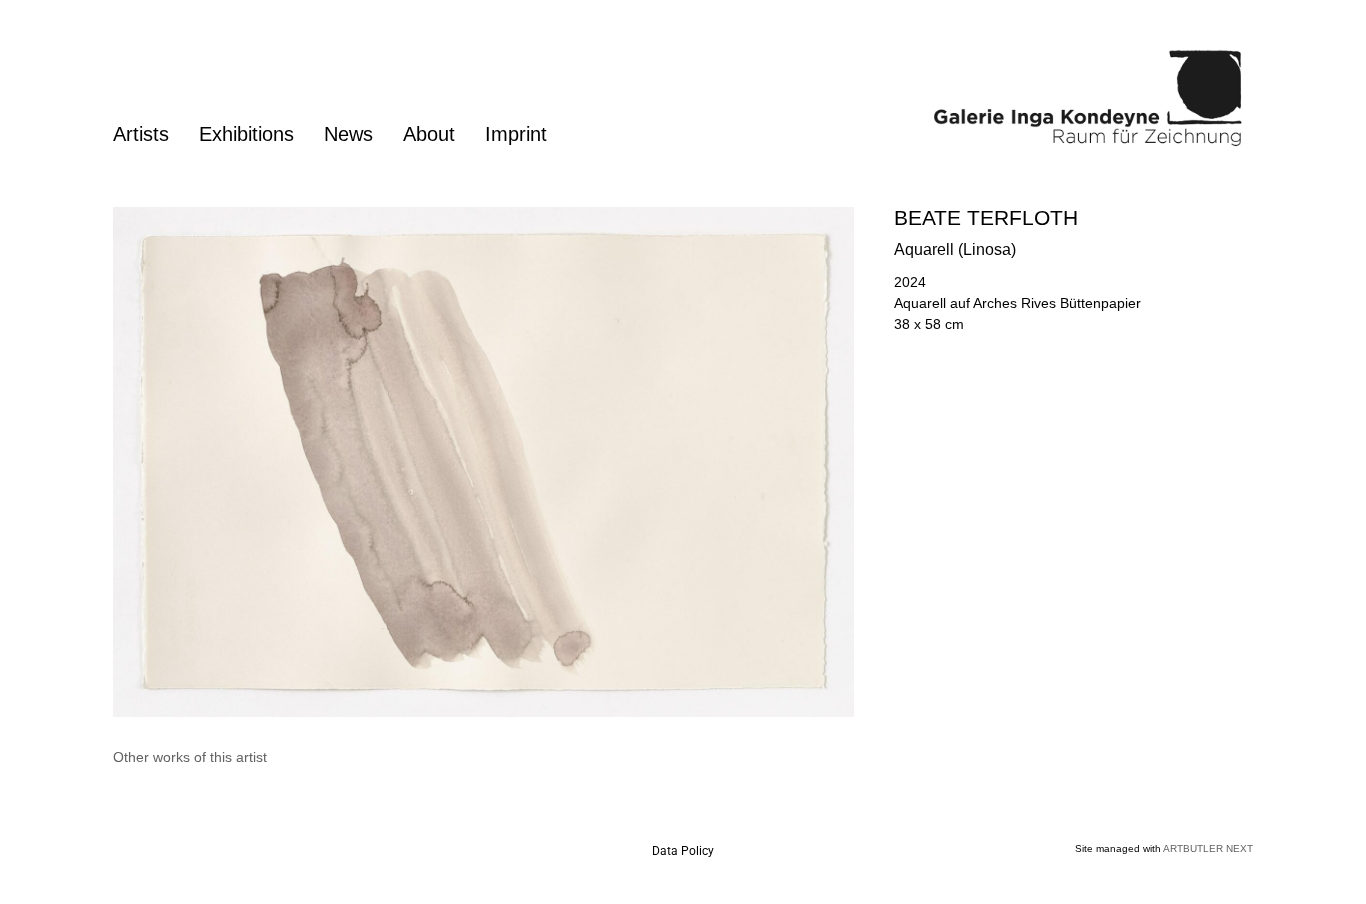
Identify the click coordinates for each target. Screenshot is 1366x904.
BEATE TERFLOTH (986, 217)
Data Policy (683, 851)
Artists (141, 134)
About (429, 134)
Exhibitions (246, 134)
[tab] (190, 757)
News (348, 134)
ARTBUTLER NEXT (1208, 848)
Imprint (516, 134)
